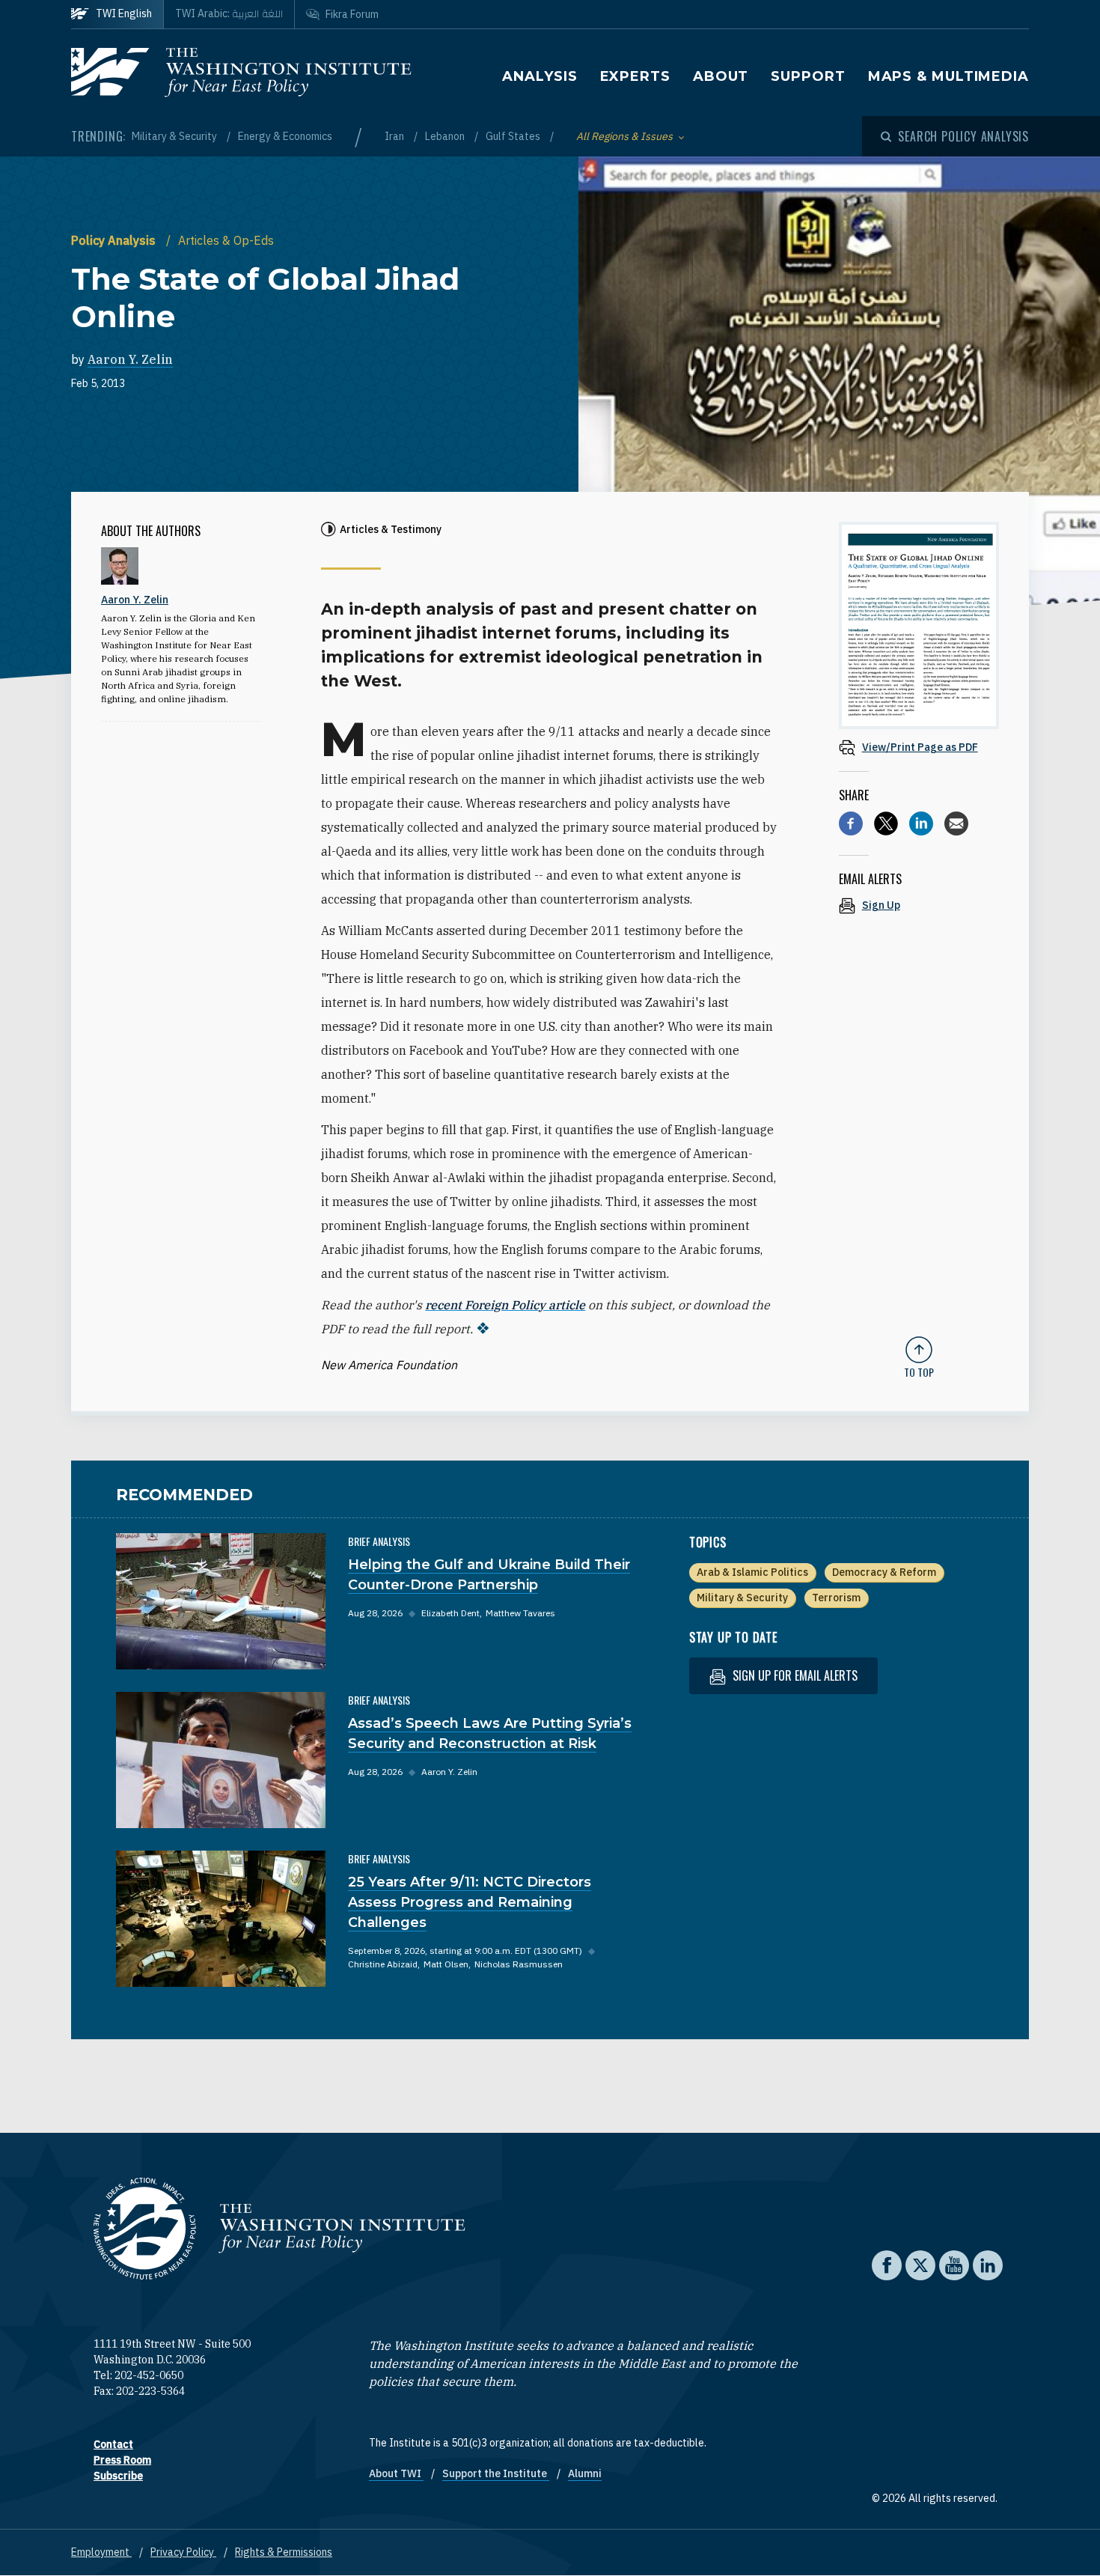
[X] (886, 823)
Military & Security (175, 136)
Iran (395, 136)
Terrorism (836, 1598)
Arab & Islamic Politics (752, 1572)
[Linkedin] (921, 823)
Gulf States (514, 136)
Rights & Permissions (284, 2552)
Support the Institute (496, 2473)
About (721, 76)
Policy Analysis (115, 240)
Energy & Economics (285, 136)
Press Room (122, 2460)
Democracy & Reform (884, 1572)
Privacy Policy (183, 2552)
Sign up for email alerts (794, 1675)
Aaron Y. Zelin (130, 359)
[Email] (956, 823)
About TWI (396, 2473)
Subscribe (118, 2476)
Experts (635, 76)
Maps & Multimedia (948, 76)
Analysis (540, 76)
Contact (113, 2444)
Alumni (585, 2473)
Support (808, 76)
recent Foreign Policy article (505, 1305)
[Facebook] (851, 823)
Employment (101, 2552)
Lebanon (446, 136)
